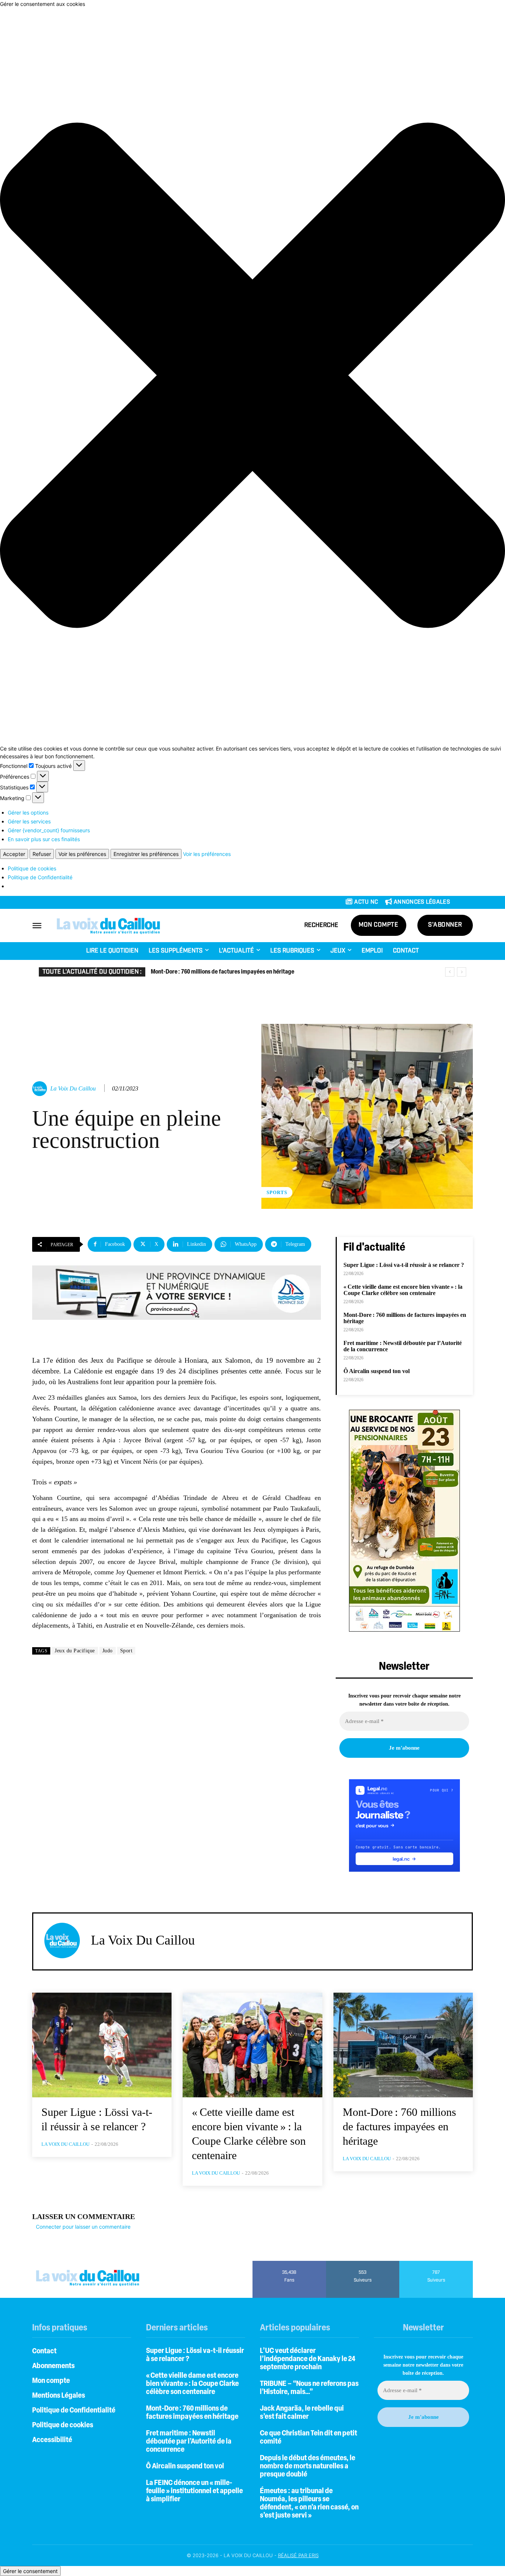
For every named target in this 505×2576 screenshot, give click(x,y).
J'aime (289, 2263)
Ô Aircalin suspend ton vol (377, 1371)
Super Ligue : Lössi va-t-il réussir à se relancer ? (404, 1265)
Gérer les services (29, 821)
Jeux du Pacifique (75, 1651)
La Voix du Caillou (73, 1088)
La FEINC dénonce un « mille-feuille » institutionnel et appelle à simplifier (194, 2491)
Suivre (363, 2263)
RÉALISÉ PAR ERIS (298, 2555)
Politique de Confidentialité (40, 877)
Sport (126, 1651)
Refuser (42, 854)
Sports (277, 1192)
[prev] (450, 972)
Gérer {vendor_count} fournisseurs (49, 830)
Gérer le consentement (30, 2571)
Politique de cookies (32, 868)
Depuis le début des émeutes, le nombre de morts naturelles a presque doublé (308, 2467)
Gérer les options (28, 812)
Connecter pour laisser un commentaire (83, 2227)
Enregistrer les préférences (146, 854)
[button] (253, 376)
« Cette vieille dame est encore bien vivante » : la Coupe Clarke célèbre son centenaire (403, 1290)
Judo (108, 1651)
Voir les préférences (82, 854)
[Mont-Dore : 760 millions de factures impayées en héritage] (403, 2045)
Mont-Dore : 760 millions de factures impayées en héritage (223, 972)
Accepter (14, 854)
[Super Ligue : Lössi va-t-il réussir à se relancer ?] (102, 2045)
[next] (462, 972)
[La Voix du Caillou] (41, 1089)
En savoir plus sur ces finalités (44, 839)
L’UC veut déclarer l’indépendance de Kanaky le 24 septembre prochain (308, 2359)
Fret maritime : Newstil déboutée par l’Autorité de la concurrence (189, 2442)
